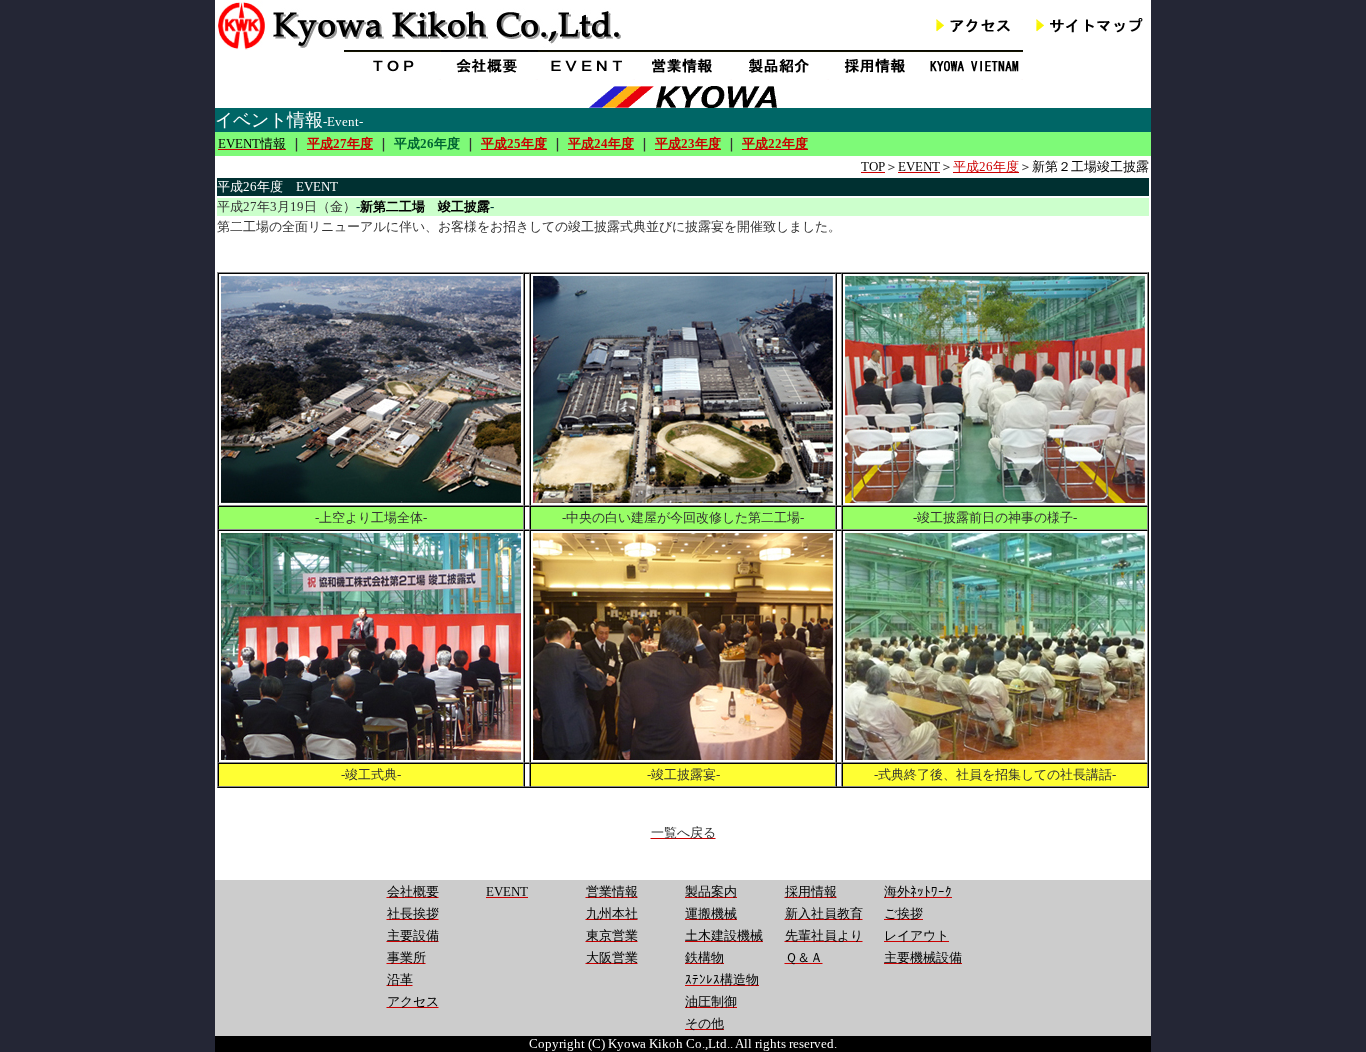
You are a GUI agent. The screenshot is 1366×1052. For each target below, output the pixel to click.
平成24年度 (601, 143)
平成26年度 (986, 166)
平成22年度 (775, 143)
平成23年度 (688, 143)
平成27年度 (340, 143)
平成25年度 (514, 143)
